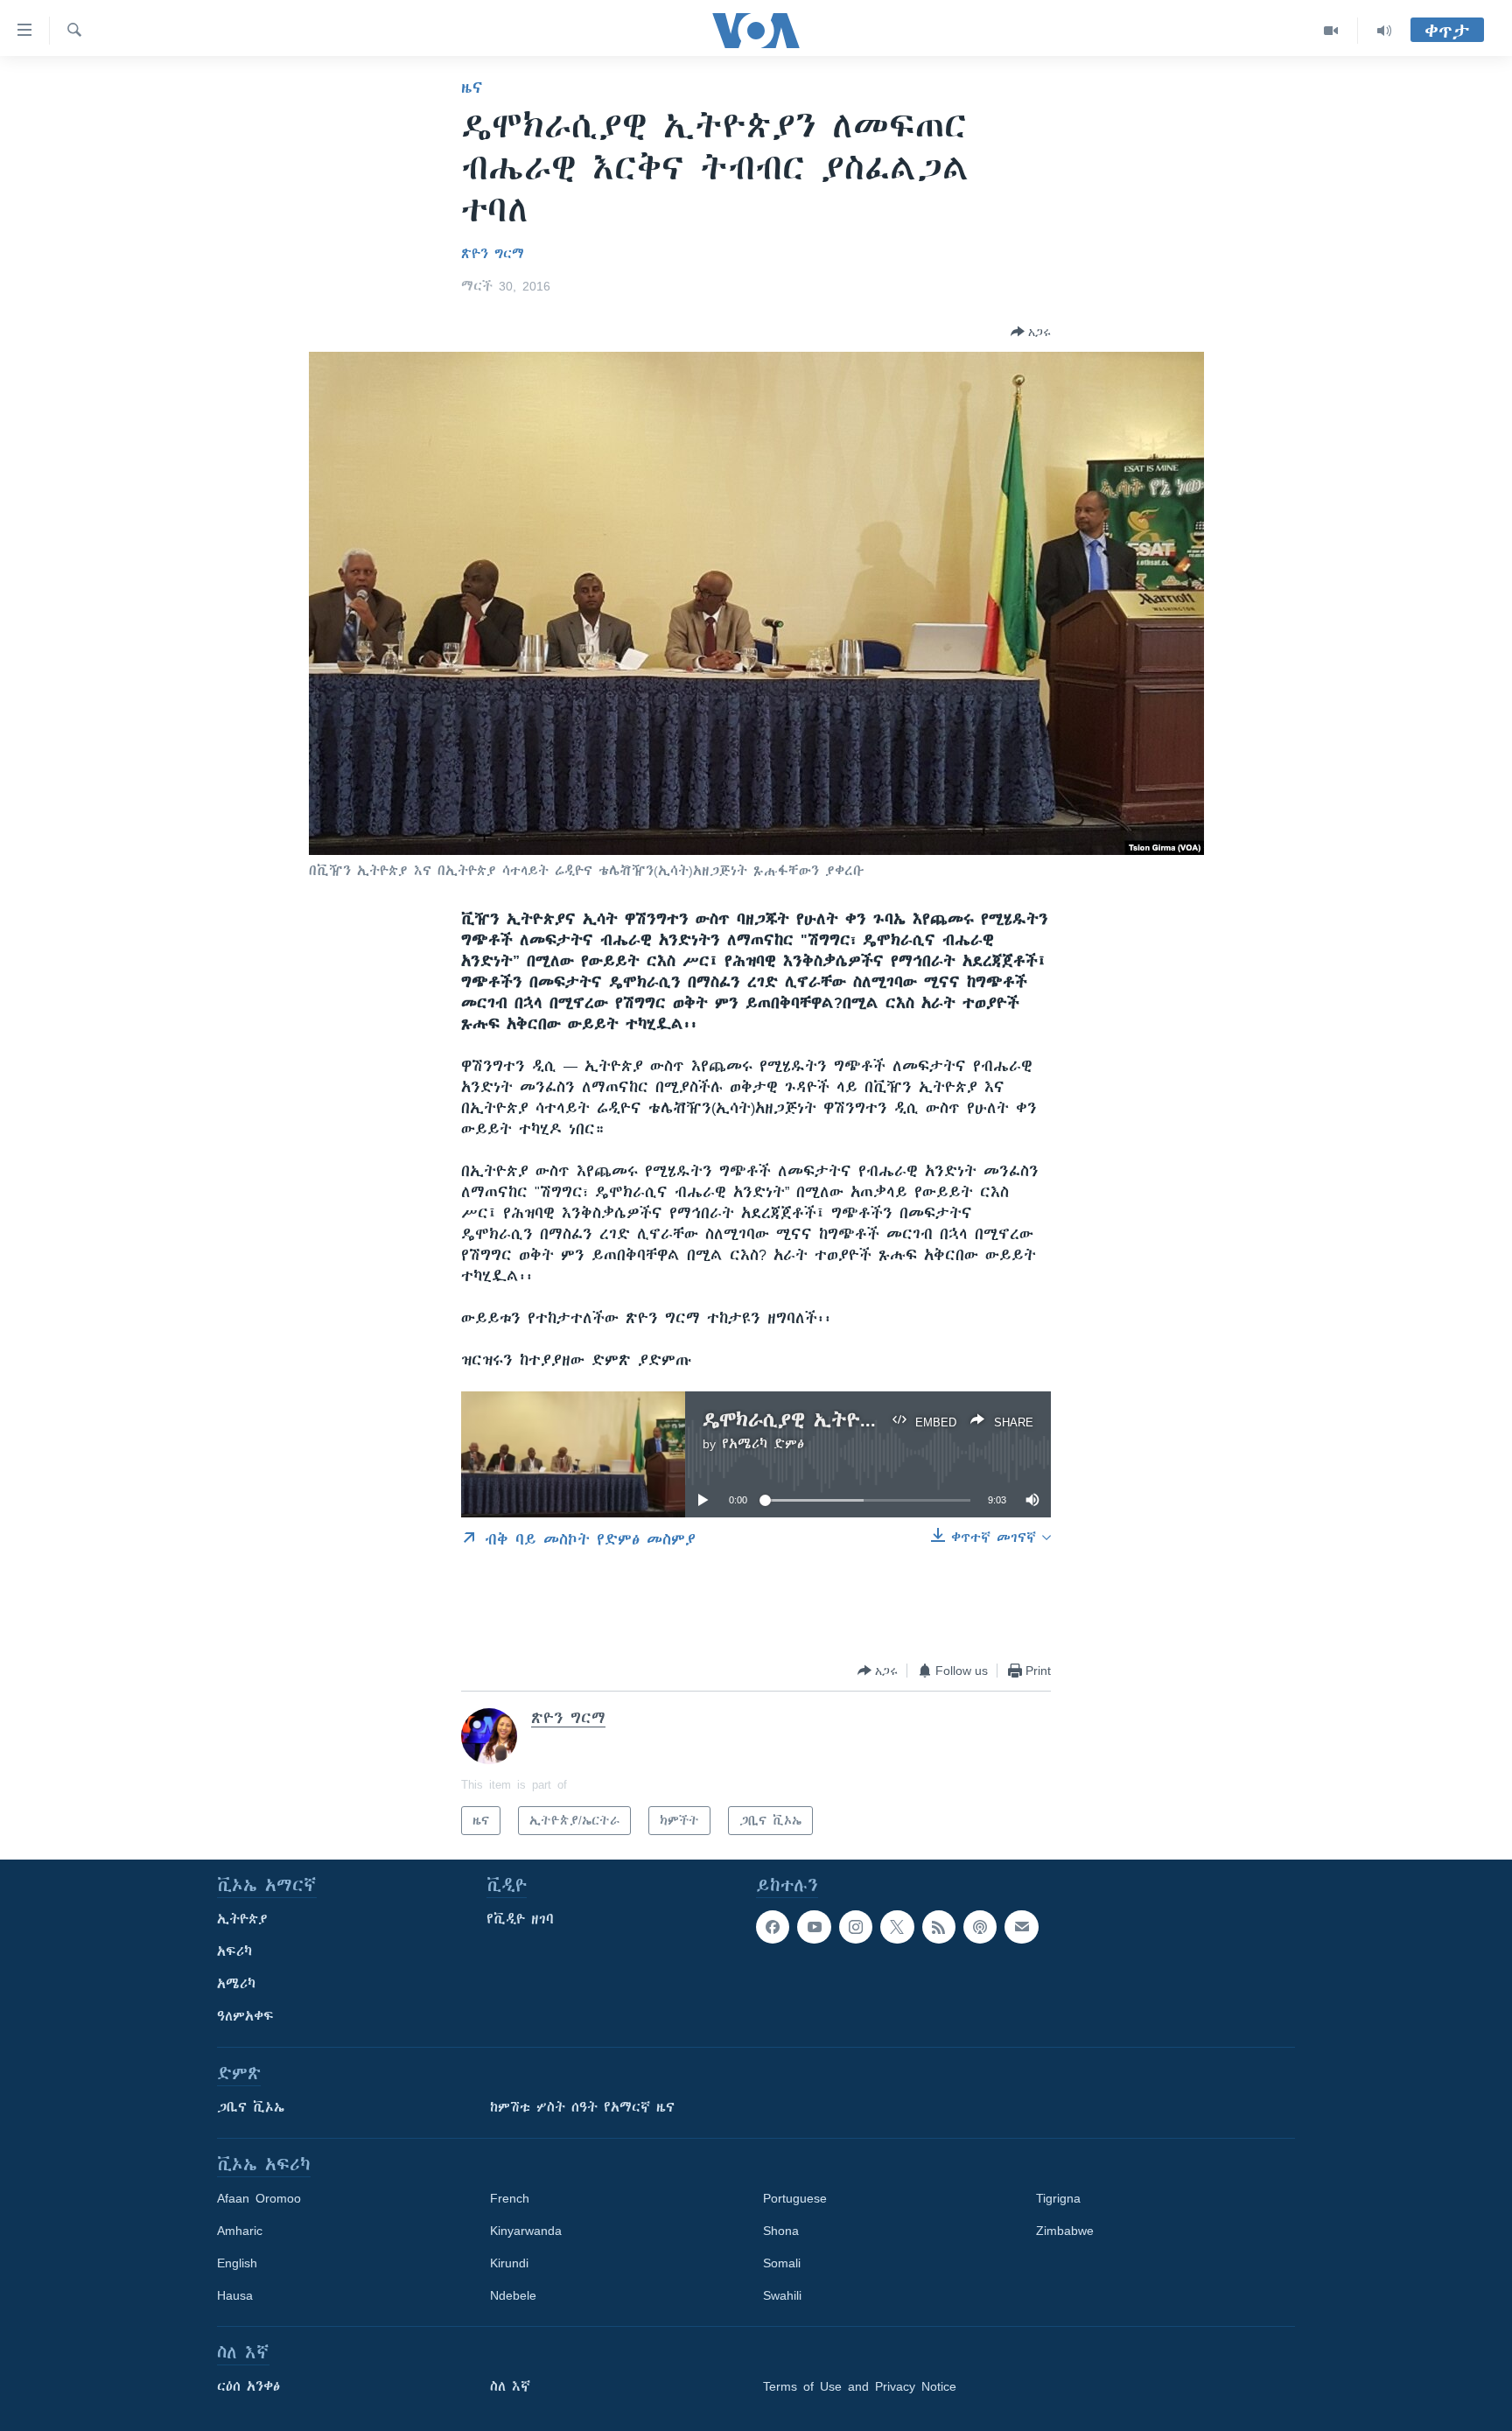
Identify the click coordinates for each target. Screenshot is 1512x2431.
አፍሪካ (234, 1951)
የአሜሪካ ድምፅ (763, 1444)
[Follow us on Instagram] (856, 1927)
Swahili (782, 2295)
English (237, 2263)
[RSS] (939, 1927)
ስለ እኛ (510, 2386)
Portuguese (795, 2198)
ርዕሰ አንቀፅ (248, 2386)
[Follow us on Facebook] (773, 1927)
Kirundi (509, 2263)
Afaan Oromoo (259, 2198)
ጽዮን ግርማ (493, 254)
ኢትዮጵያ (242, 1919)
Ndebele (513, 2295)
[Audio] (1384, 31)
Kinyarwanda (526, 2231)
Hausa (235, 2295)
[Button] (1031, 332)
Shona (781, 2231)
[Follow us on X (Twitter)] (897, 1927)
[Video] (1331, 31)
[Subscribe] (1021, 1927)
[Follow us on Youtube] (814, 1927)
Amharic (240, 2231)
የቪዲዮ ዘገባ (520, 1919)
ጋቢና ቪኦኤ (251, 2107)
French (510, 2198)
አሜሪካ (236, 1984)
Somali (782, 2263)
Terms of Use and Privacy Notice (860, 2386)
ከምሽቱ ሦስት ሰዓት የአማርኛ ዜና (582, 2107)
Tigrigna (1058, 2198)
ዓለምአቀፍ (245, 2016)
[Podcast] (980, 1927)
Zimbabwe (1065, 2231)
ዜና (472, 88)
